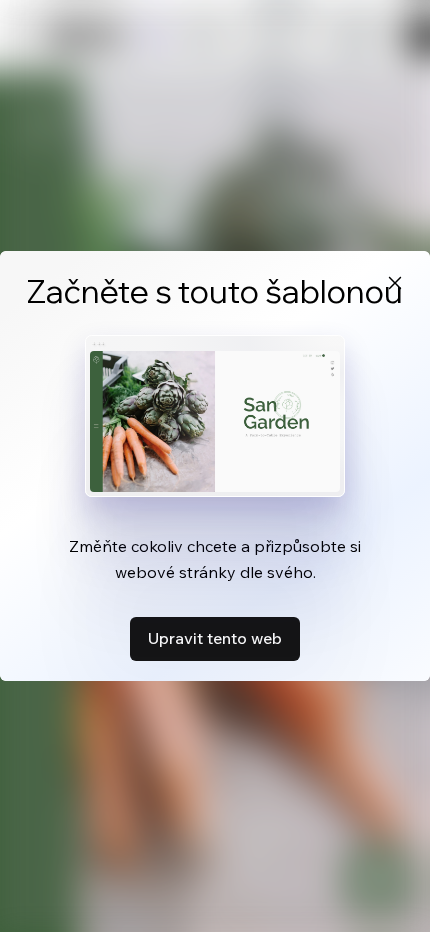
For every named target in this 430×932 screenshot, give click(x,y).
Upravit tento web (215, 638)
